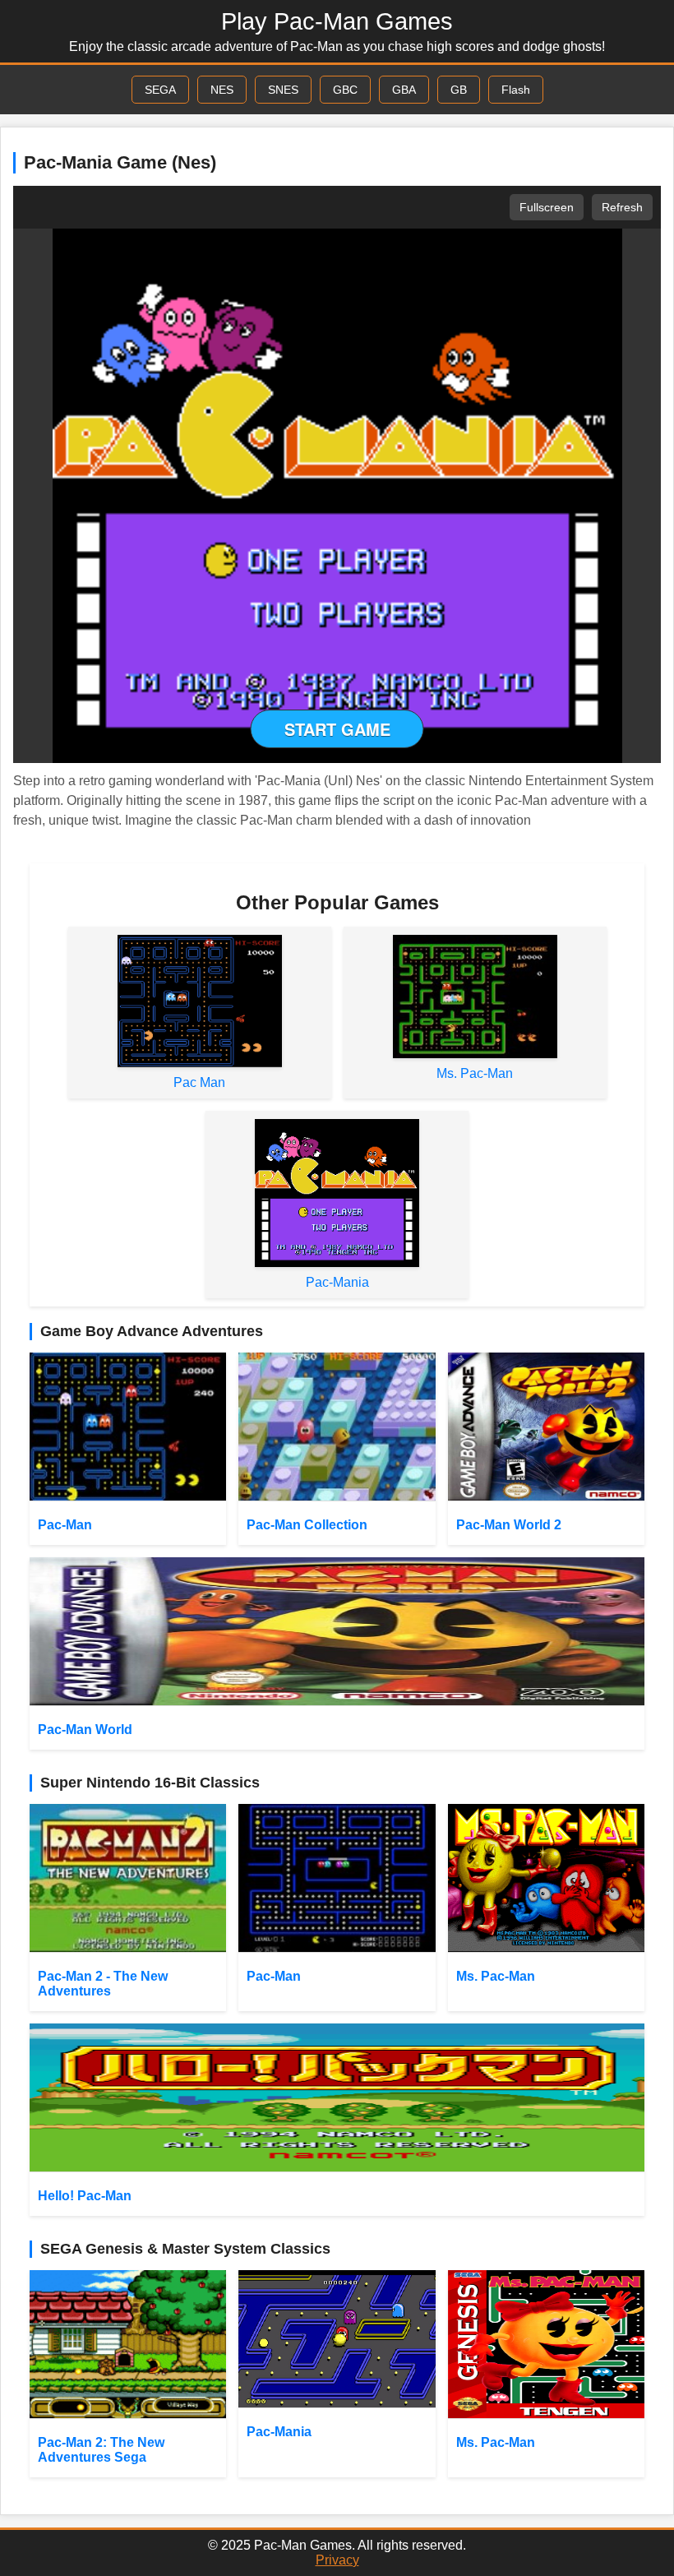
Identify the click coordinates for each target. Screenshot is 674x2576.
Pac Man (199, 1082)
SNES (283, 90)
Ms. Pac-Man (475, 1073)
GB (459, 90)
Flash (516, 90)
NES (222, 90)
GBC (345, 90)
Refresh (622, 207)
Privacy (337, 2560)
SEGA (160, 90)
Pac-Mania (337, 1282)
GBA (404, 90)
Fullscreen (547, 207)
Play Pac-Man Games (337, 21)
